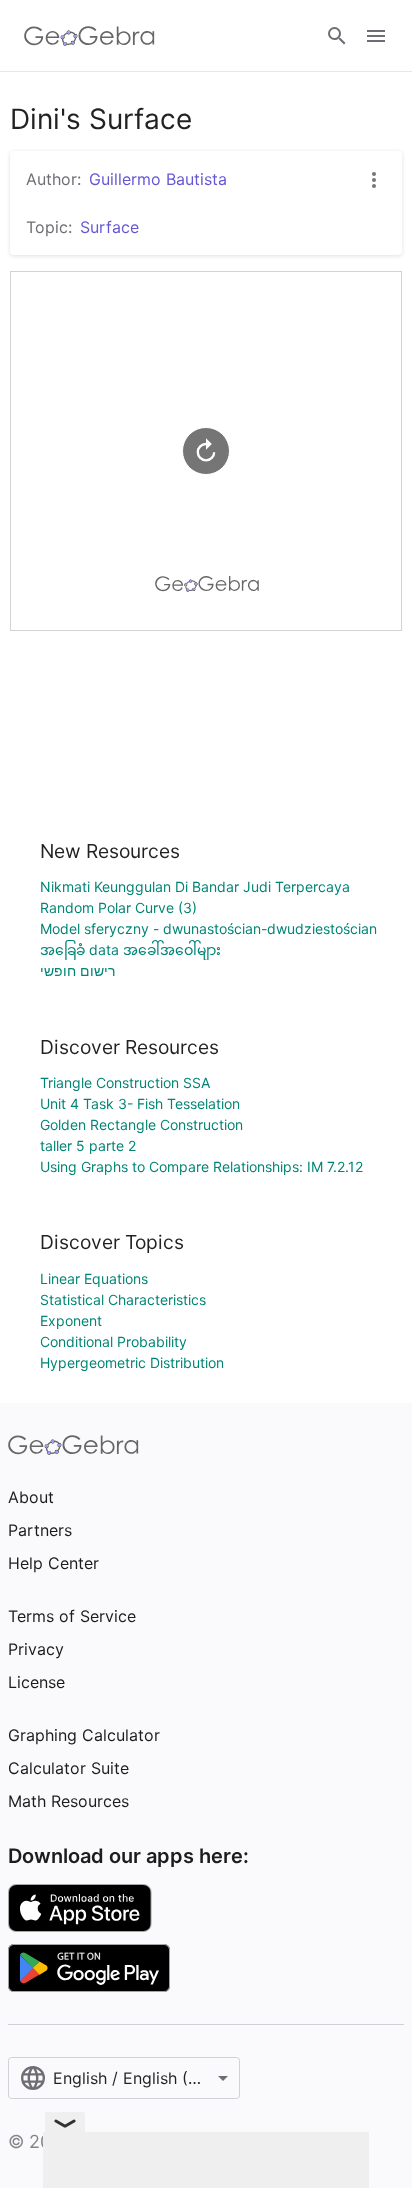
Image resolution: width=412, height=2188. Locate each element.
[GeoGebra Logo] (89, 36)
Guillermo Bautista (158, 179)
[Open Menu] (376, 36)
